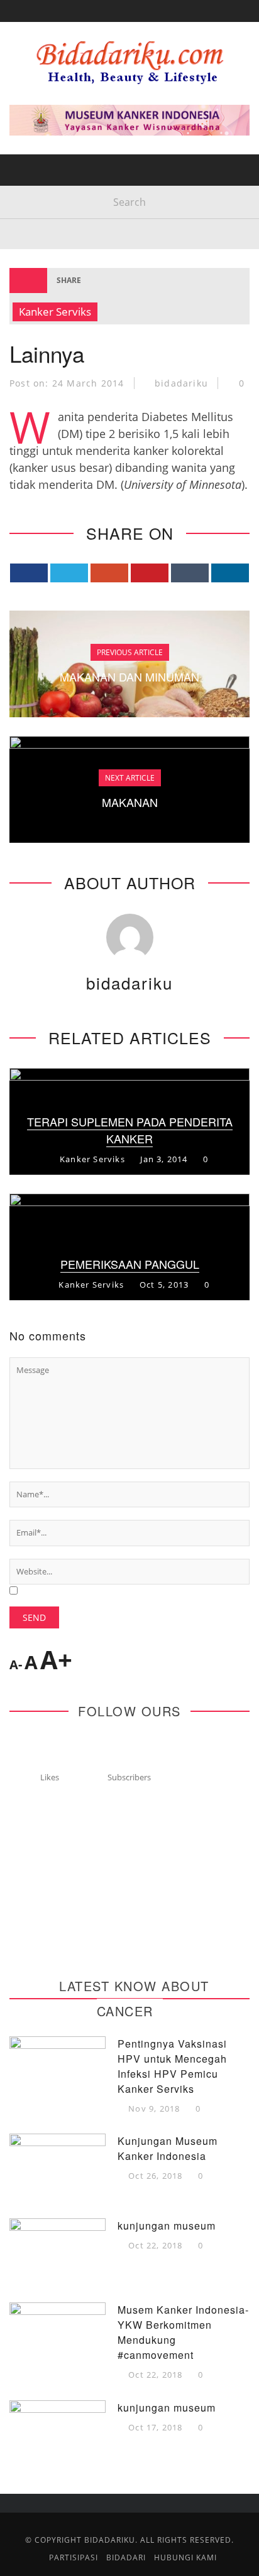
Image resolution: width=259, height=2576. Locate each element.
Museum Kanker (61, 290)
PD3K (31, 264)
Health (37, 110)
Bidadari (41, 84)
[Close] (19, 19)
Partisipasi (47, 238)
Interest (41, 187)
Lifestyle (42, 161)
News (33, 212)
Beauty (37, 135)
